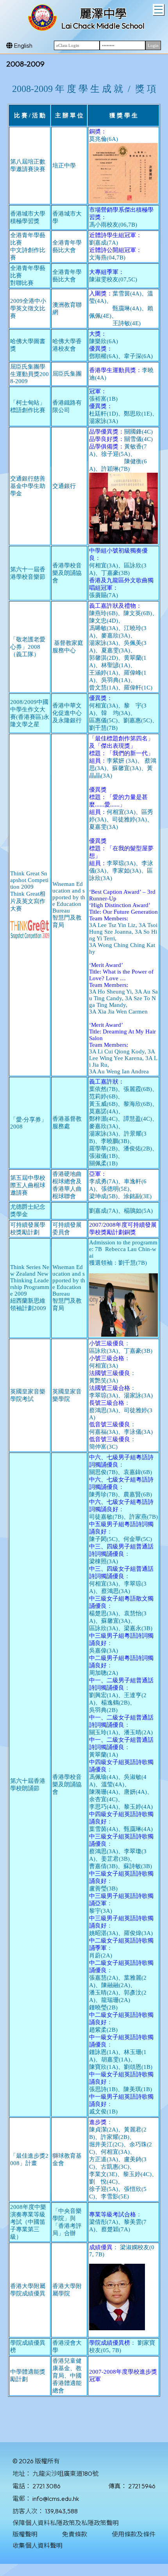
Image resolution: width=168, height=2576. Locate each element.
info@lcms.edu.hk (56, 2499)
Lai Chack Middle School (103, 26)
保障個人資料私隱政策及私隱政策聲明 (66, 2523)
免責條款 (75, 2534)
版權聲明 (25, 2534)
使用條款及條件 (134, 2534)
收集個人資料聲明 (38, 2545)
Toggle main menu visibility (158, 10)
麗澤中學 (103, 14)
